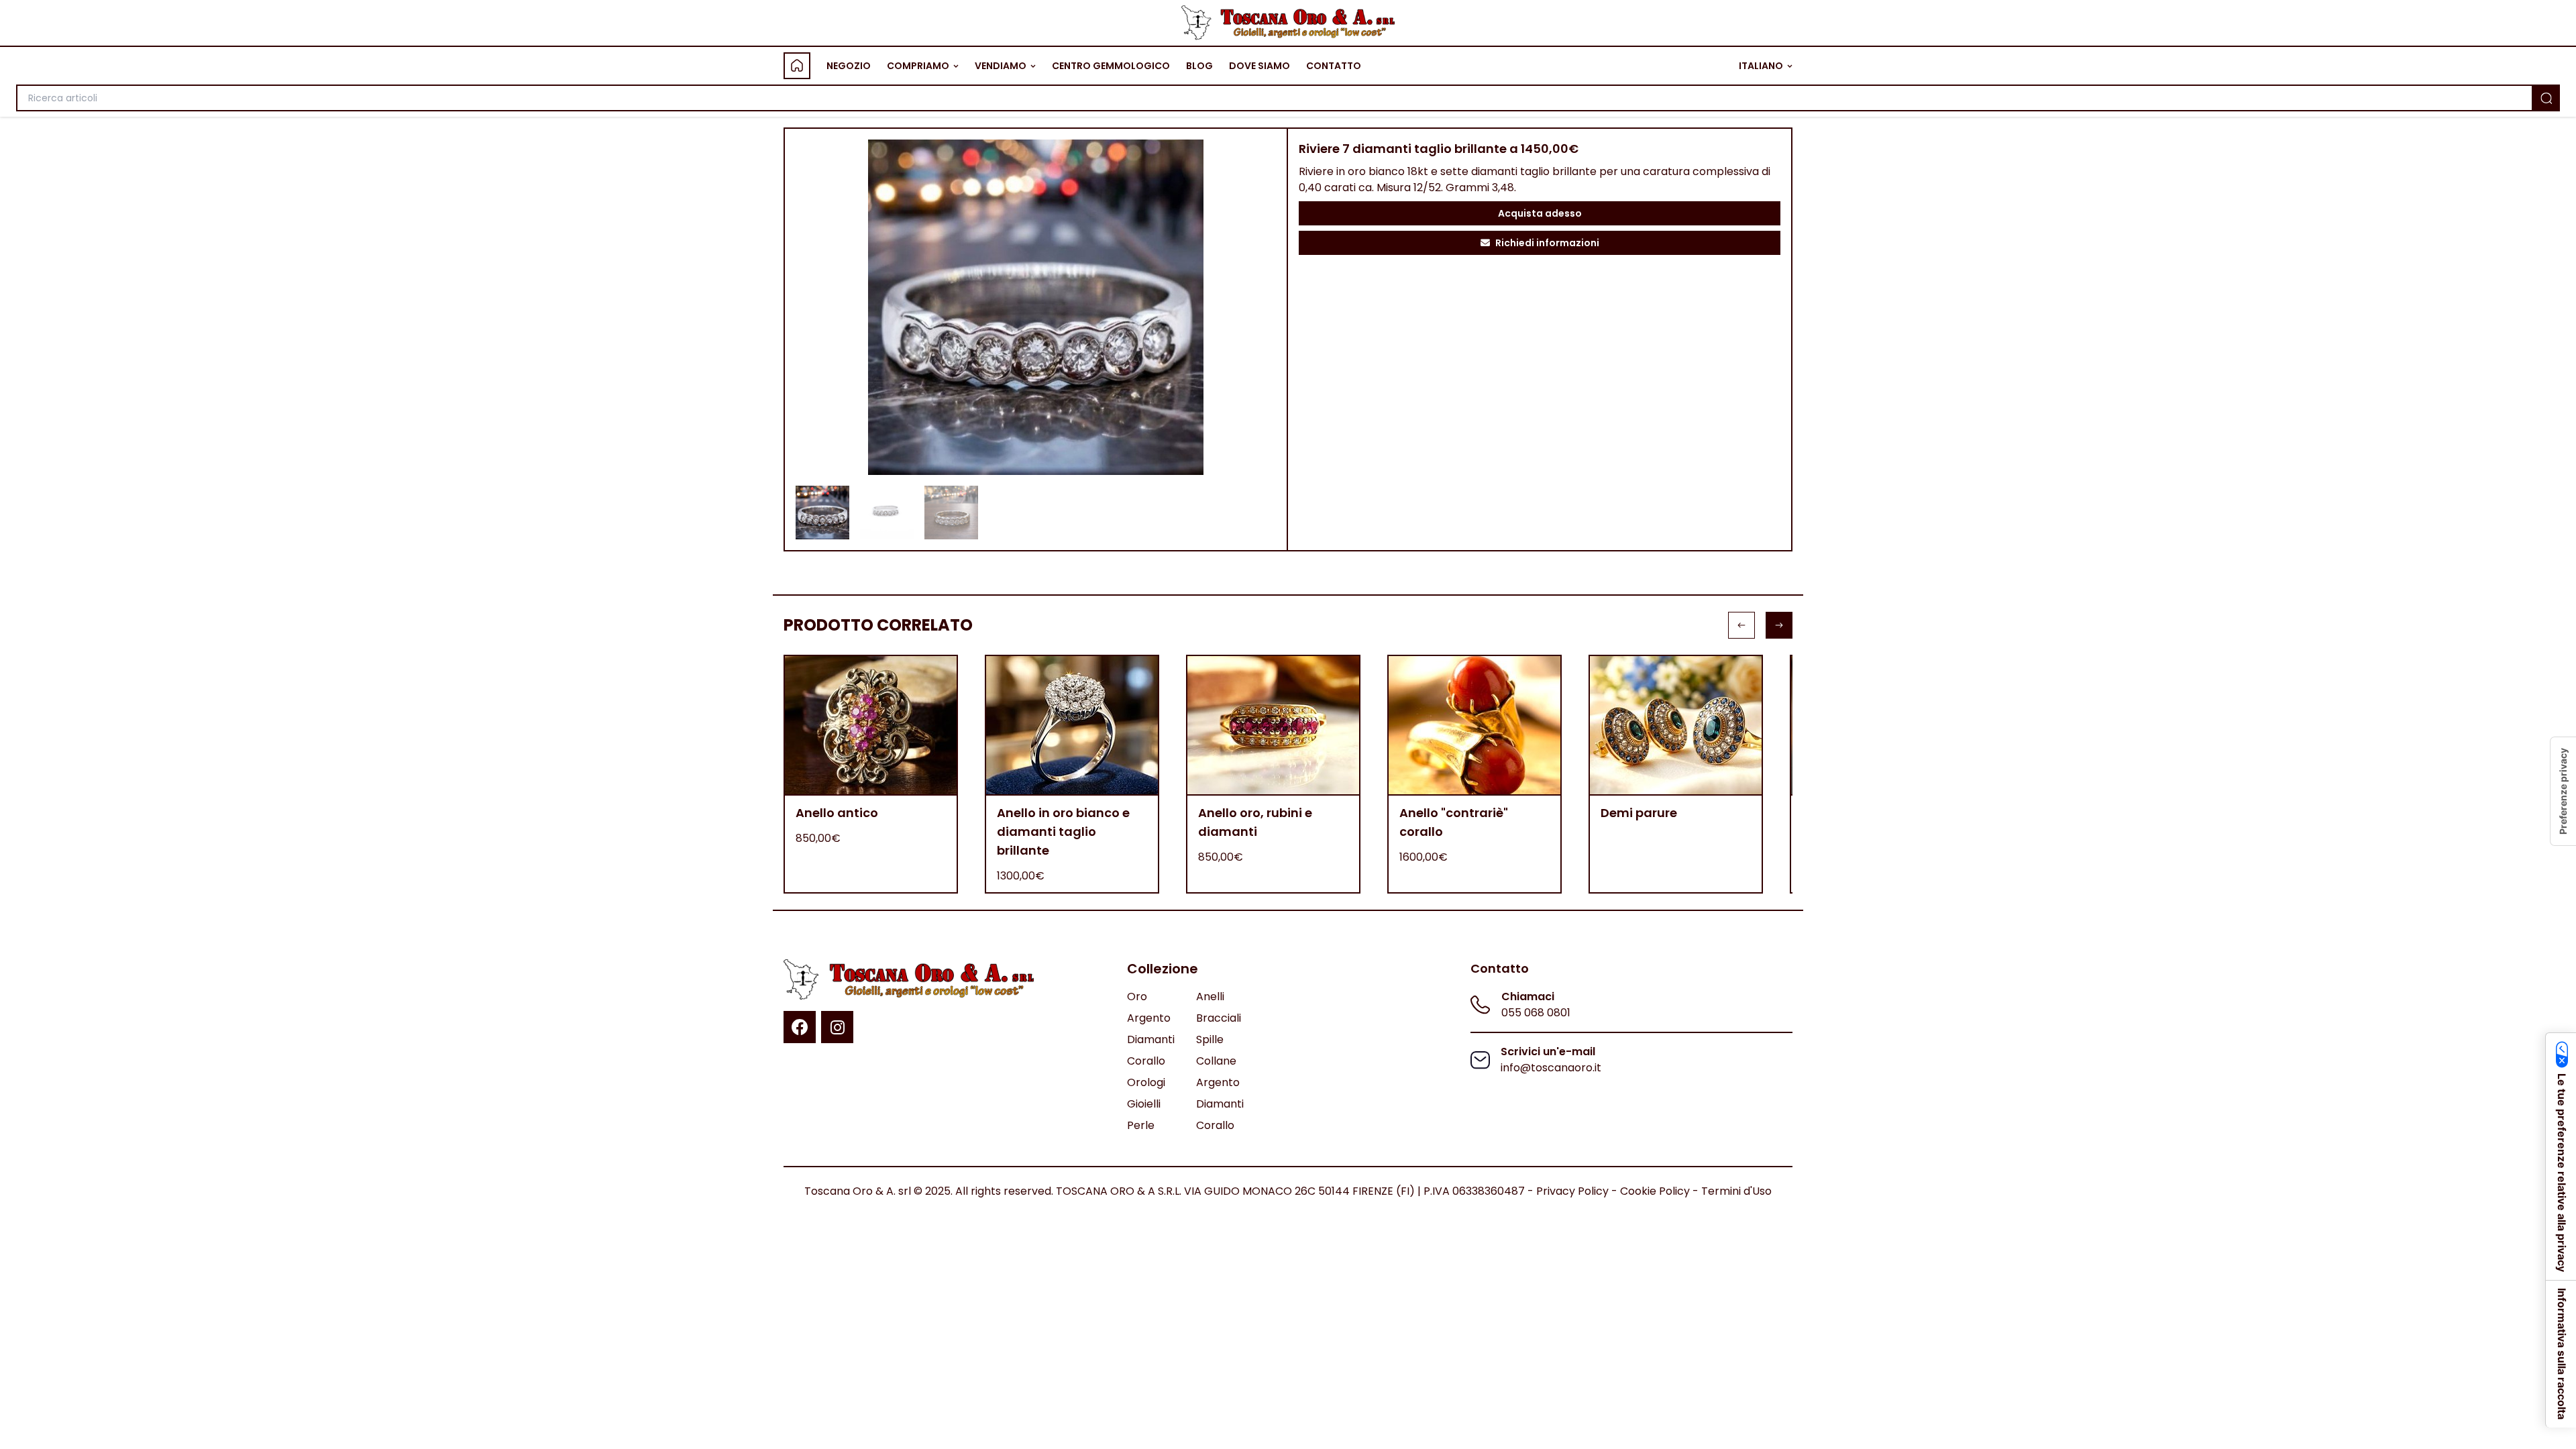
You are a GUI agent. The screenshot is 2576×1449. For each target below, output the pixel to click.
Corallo (1146, 1061)
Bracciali (1219, 1018)
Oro (1137, 997)
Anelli (1210, 997)
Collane (1216, 1061)
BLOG (1199, 66)
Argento (1149, 1018)
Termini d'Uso (1736, 1191)
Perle (1141, 1125)
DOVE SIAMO (1259, 66)
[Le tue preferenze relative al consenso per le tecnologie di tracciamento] (2563, 791)
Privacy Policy (1572, 1191)
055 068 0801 (1536, 1013)
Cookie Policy (1655, 1191)
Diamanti (1151, 1039)
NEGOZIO (849, 66)
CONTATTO (1334, 66)
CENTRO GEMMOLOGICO (1111, 66)
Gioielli (1144, 1104)
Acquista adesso (1540, 213)
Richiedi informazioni (1547, 243)
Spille (1210, 1039)
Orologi (1146, 1082)
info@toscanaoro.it (1551, 1068)
